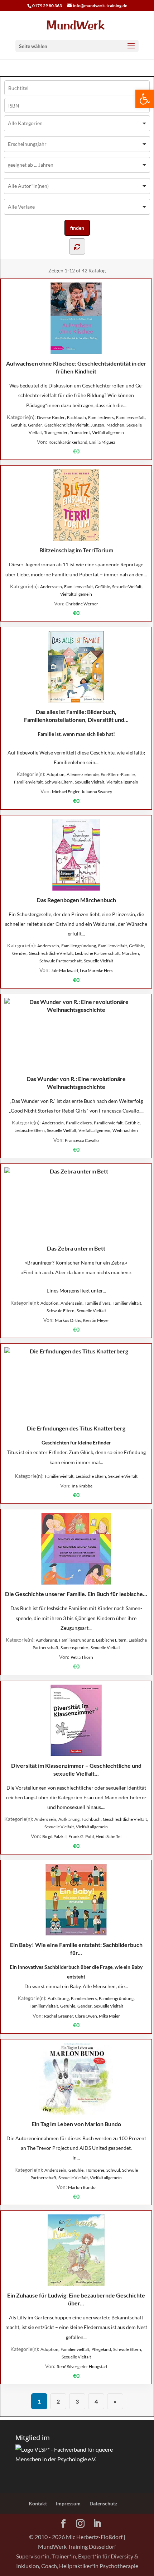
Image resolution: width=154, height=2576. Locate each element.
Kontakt (38, 2503)
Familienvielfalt (130, 417)
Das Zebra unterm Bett (76, 1248)
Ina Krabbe (82, 1486)
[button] (145, 99)
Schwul (113, 2170)
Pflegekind (101, 2349)
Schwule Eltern (59, 782)
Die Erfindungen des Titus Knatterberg (76, 1428)
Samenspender (74, 1648)
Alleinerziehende (83, 774)
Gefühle (18, 425)
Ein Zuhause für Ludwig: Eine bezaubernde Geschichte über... (76, 2299)
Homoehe (95, 2170)
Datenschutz (104, 2503)
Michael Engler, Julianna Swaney (82, 792)
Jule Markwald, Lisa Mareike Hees (82, 970)
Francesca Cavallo (82, 1140)
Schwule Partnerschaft (61, 961)
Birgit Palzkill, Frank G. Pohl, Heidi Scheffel (82, 1836)
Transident (80, 432)
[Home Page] (77, 25)
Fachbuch (76, 417)
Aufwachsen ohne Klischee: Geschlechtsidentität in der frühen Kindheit (76, 367)
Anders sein (51, 587)
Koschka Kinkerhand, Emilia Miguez (82, 442)
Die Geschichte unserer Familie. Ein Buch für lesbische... (76, 1594)
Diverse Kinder (51, 417)
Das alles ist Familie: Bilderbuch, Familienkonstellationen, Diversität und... (76, 716)
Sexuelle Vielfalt (127, 587)
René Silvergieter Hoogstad (82, 2367)
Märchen (130, 953)
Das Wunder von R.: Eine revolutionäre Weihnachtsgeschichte (76, 1083)
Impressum (68, 2503)
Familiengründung (79, 946)
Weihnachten (125, 1130)
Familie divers (101, 417)
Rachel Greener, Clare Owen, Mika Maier (82, 2016)
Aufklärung (46, 1640)
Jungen (97, 425)
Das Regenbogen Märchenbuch (76, 900)
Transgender (56, 432)
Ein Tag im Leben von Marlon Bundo (76, 2124)
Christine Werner (82, 604)
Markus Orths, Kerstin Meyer (82, 1320)
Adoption (56, 774)
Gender (35, 425)
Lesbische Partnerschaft (97, 953)
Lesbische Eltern (30, 1130)
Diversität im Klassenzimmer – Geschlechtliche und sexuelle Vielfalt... (76, 1769)
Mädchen (115, 425)
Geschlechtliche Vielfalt (66, 425)
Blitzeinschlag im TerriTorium (76, 550)
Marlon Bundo (82, 2187)
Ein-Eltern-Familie (118, 774)
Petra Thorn (82, 1657)
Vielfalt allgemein (108, 432)
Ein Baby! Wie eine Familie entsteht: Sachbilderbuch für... (76, 1949)
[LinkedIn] (97, 2524)
